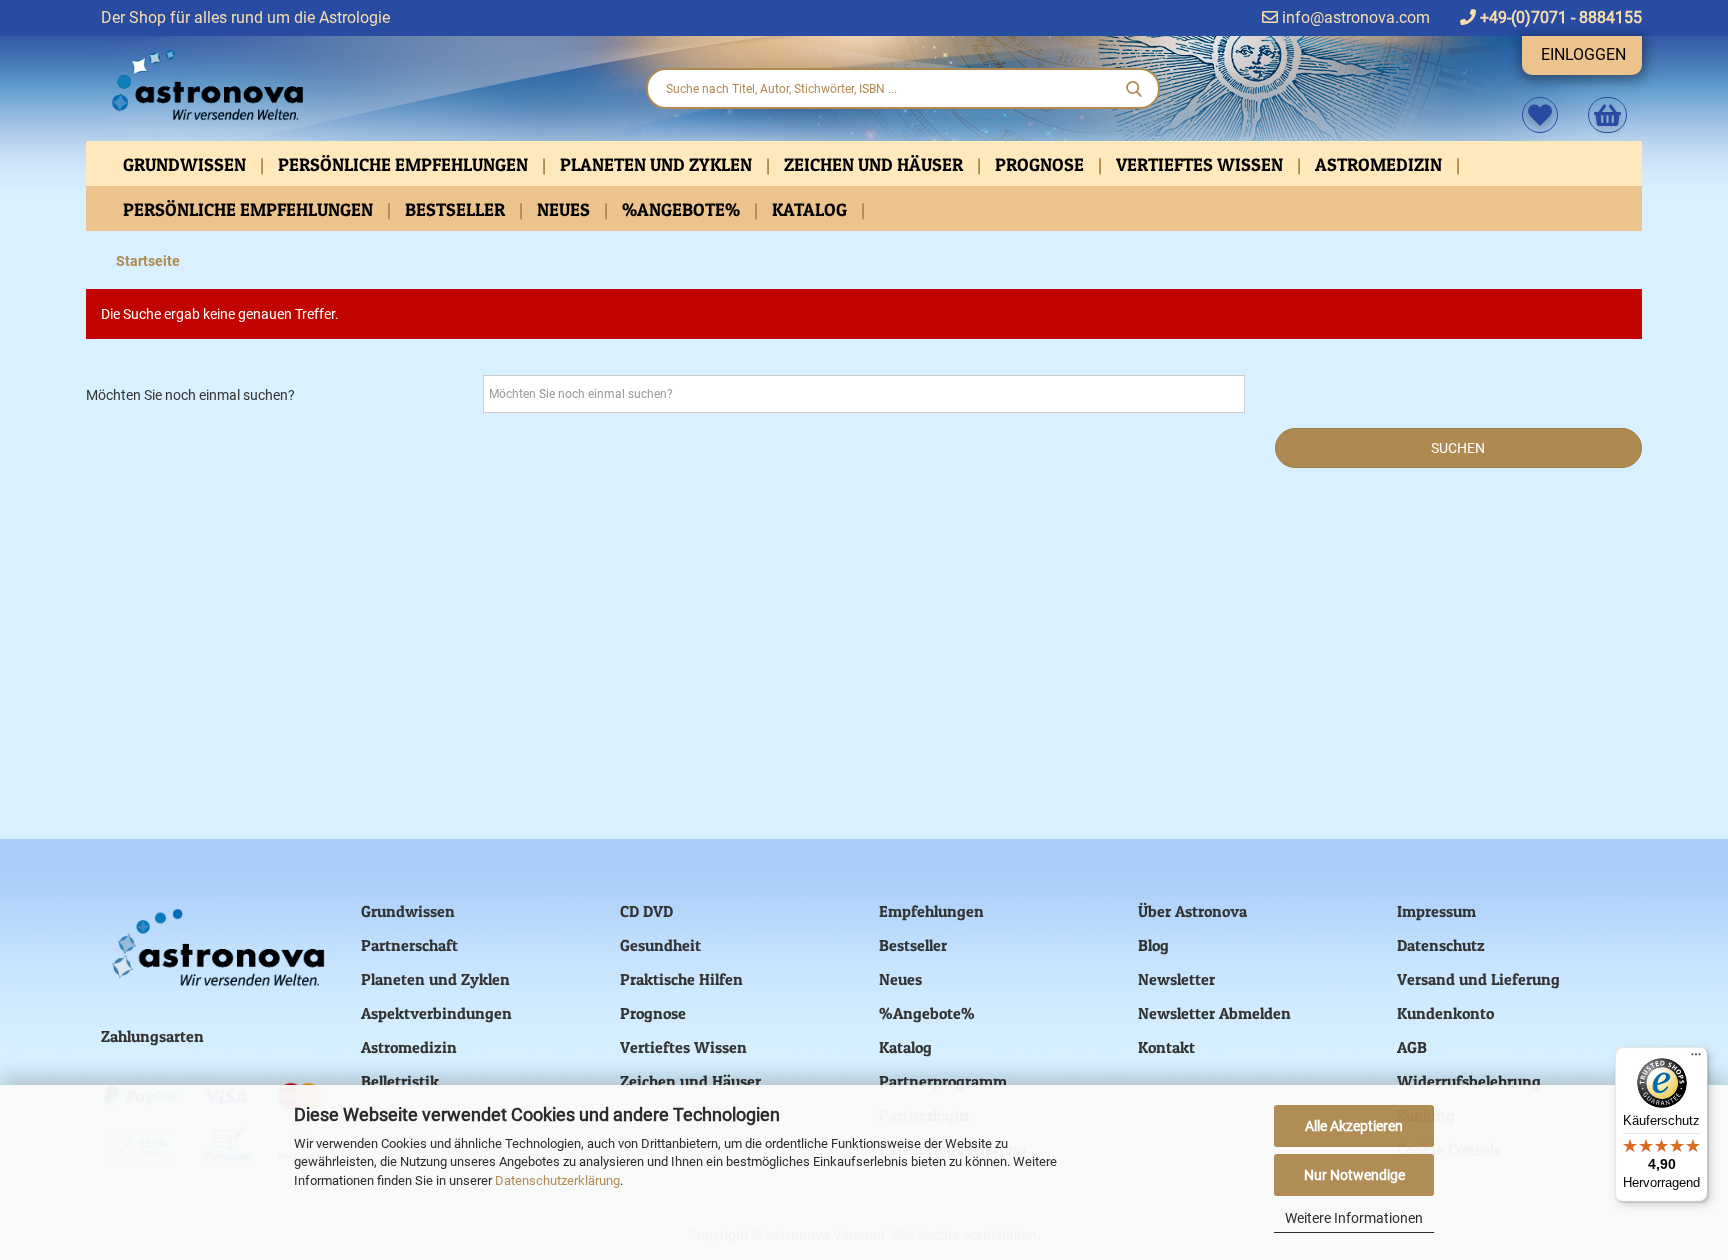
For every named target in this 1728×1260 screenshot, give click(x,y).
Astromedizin (1380, 164)
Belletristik (400, 1081)
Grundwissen (186, 164)
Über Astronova (1192, 911)
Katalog (811, 209)
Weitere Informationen (1354, 1218)
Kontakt (1166, 1047)
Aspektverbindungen (436, 1013)
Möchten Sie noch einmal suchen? (190, 395)
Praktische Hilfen (681, 979)
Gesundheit (660, 945)
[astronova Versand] (358, 86)
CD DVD (646, 911)
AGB (1412, 1047)
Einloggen (1583, 54)
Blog (1153, 945)
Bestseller (457, 209)
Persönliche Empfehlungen (405, 164)
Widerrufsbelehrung (1469, 1081)
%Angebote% (683, 209)
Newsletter (1176, 979)
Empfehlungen (931, 911)
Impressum (1436, 911)
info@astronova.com (1354, 17)
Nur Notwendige (1354, 1175)
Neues (565, 209)
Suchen (1458, 448)
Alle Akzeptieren (1354, 1126)
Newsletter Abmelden (1214, 1013)
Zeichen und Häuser (875, 164)
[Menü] (1696, 1059)
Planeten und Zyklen (658, 164)
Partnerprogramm (943, 1081)
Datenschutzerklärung (557, 1180)
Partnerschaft (409, 945)
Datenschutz (1441, 945)
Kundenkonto (1445, 1013)
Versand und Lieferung (1478, 979)
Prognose (1041, 164)
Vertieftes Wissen (1201, 164)
